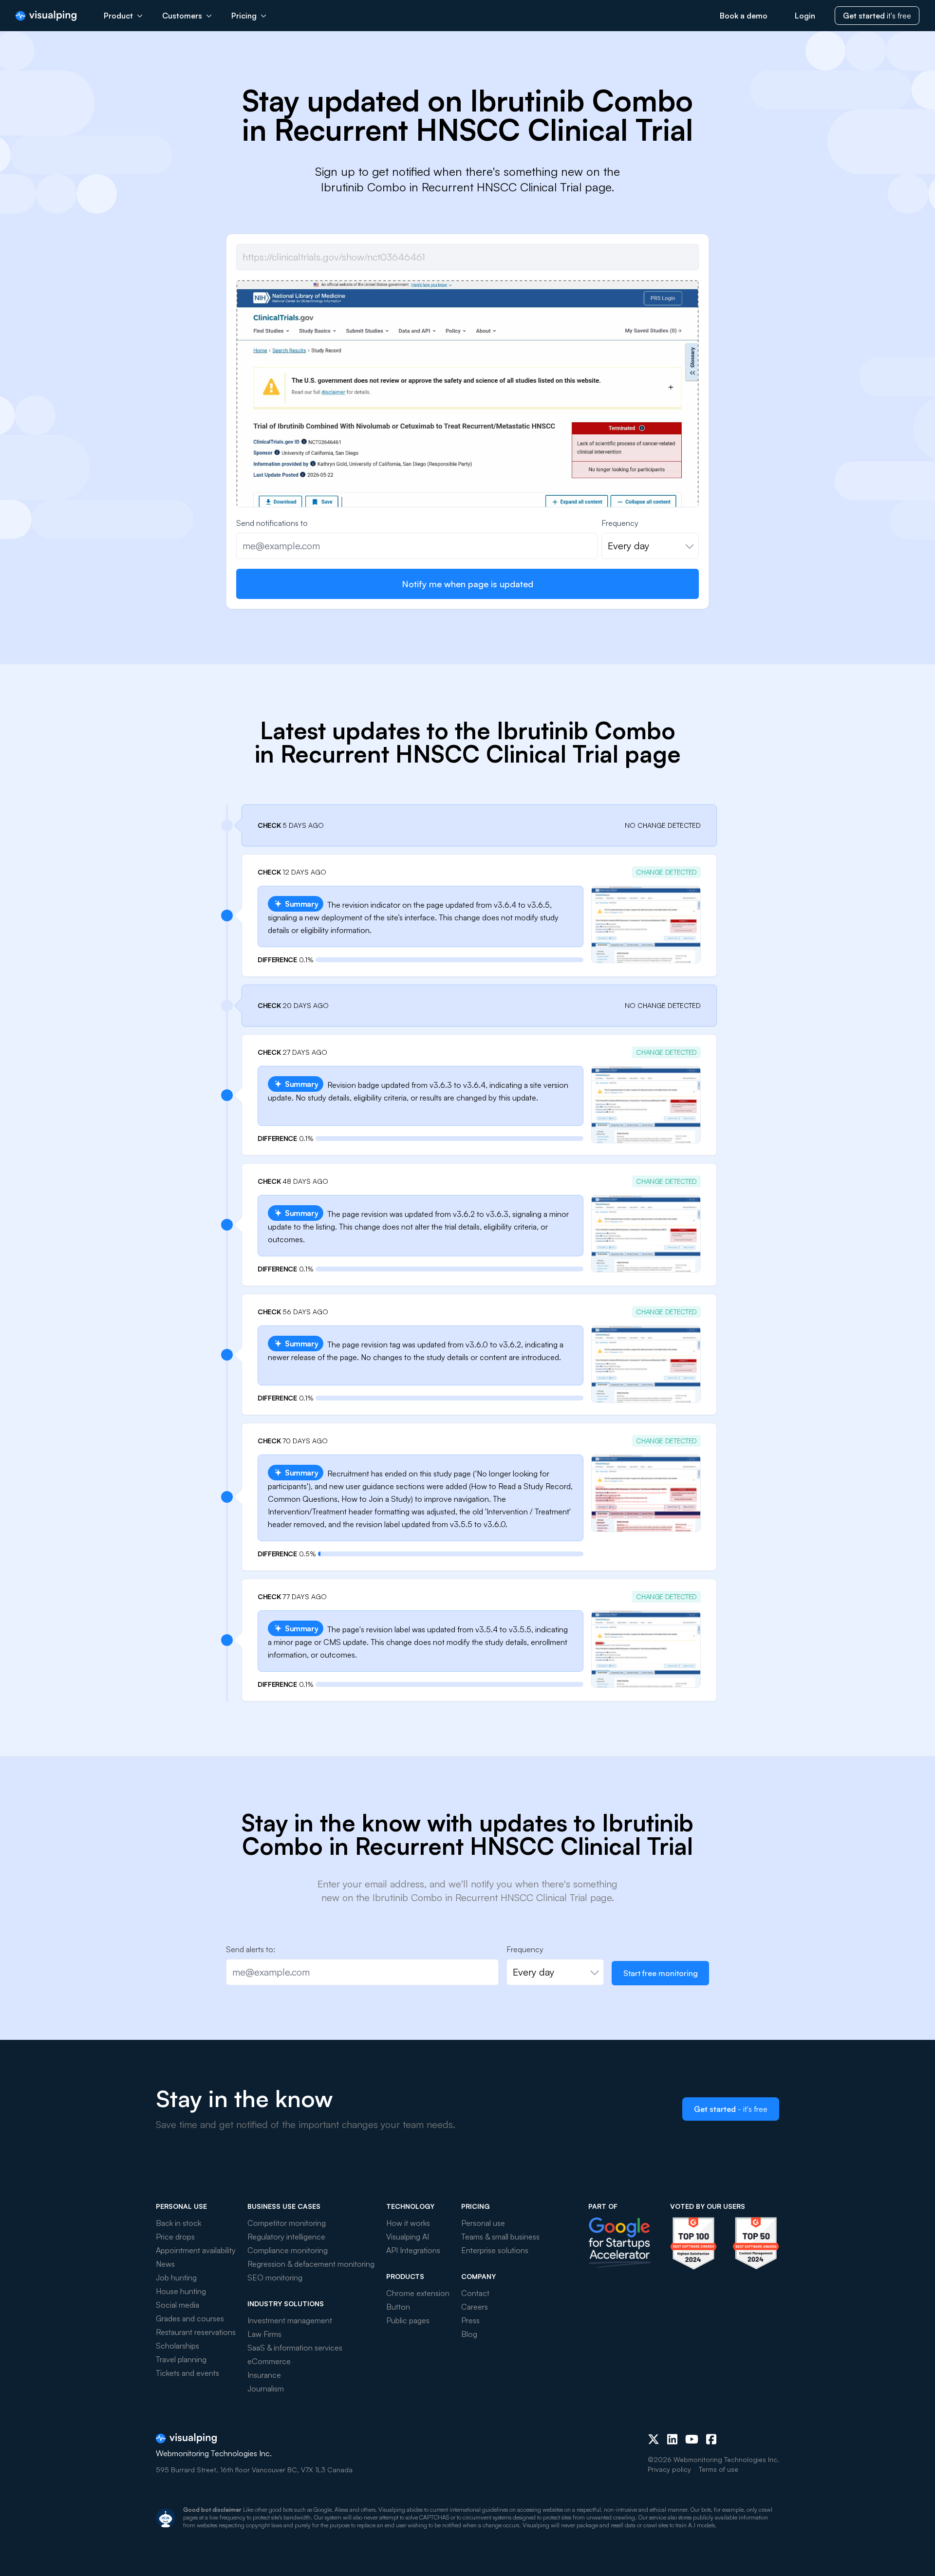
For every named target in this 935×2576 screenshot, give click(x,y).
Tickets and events (187, 2373)
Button (398, 2307)
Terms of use (719, 2469)
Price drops (175, 2237)
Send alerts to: (251, 1949)
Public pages (408, 2320)
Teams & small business (500, 2237)
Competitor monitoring (287, 2223)
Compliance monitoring (288, 2250)
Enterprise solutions (495, 2250)
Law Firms (264, 2334)
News (165, 2264)
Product (118, 16)
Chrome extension (418, 2293)
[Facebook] (711, 2439)
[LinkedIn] (672, 2439)
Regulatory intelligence (286, 2237)
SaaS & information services (295, 2348)
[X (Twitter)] (654, 2439)
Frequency (620, 523)
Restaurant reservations (196, 2332)
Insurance (264, 2375)
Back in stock (178, 2223)
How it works (408, 2223)
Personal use (483, 2223)
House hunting (181, 2291)
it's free (877, 16)
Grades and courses (190, 2318)
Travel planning (181, 2359)
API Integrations (413, 2250)
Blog (469, 2334)
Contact (475, 2293)
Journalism (266, 2389)
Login (805, 16)
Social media (178, 2305)
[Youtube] (692, 2439)
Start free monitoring (661, 1973)
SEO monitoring (275, 2277)
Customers (182, 16)
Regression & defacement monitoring (311, 2264)
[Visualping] (46, 16)
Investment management (290, 2320)
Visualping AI (408, 2237)
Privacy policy (669, 2469)
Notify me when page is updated (467, 584)
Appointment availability (196, 2250)
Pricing (244, 16)
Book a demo (744, 16)
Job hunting (176, 2277)
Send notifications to (272, 523)
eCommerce (269, 2361)
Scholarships (178, 2346)
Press (470, 2320)
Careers (475, 2307)
